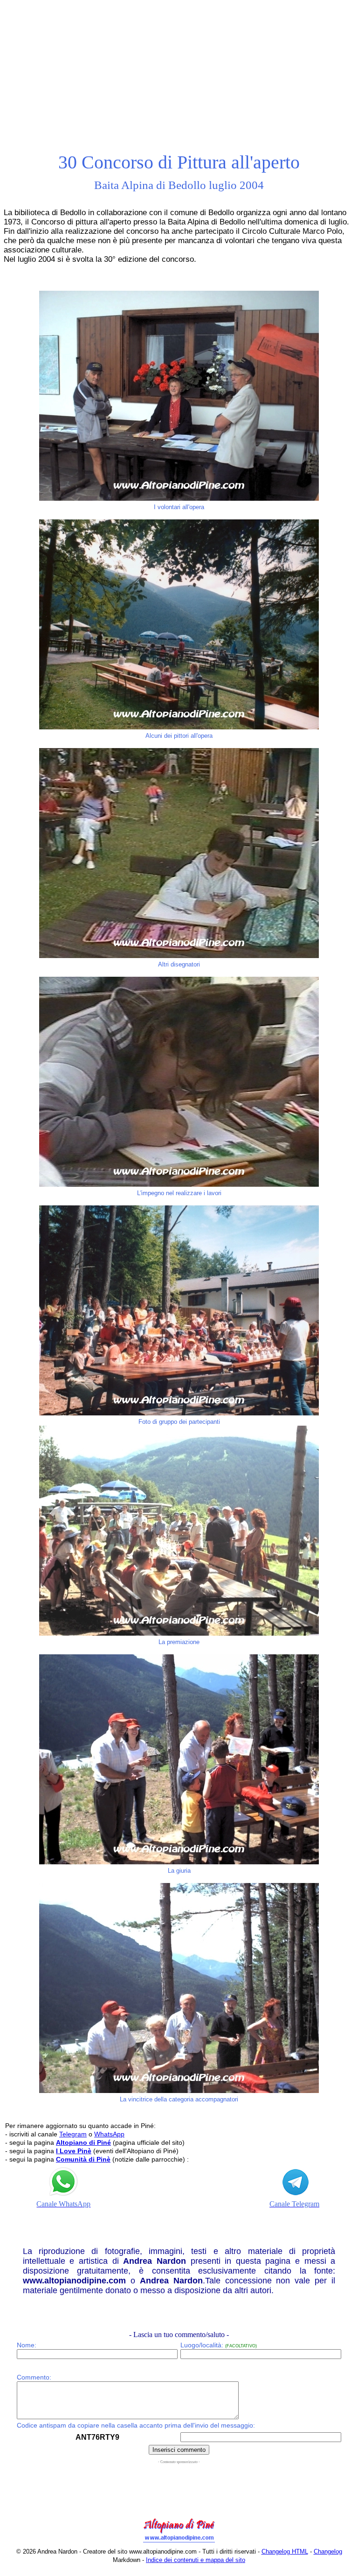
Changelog (328, 2551)
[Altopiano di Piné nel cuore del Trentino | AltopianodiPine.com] (179, 2543)
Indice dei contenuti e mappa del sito (196, 2560)
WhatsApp (109, 2134)
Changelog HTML (285, 2551)
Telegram (73, 2134)
